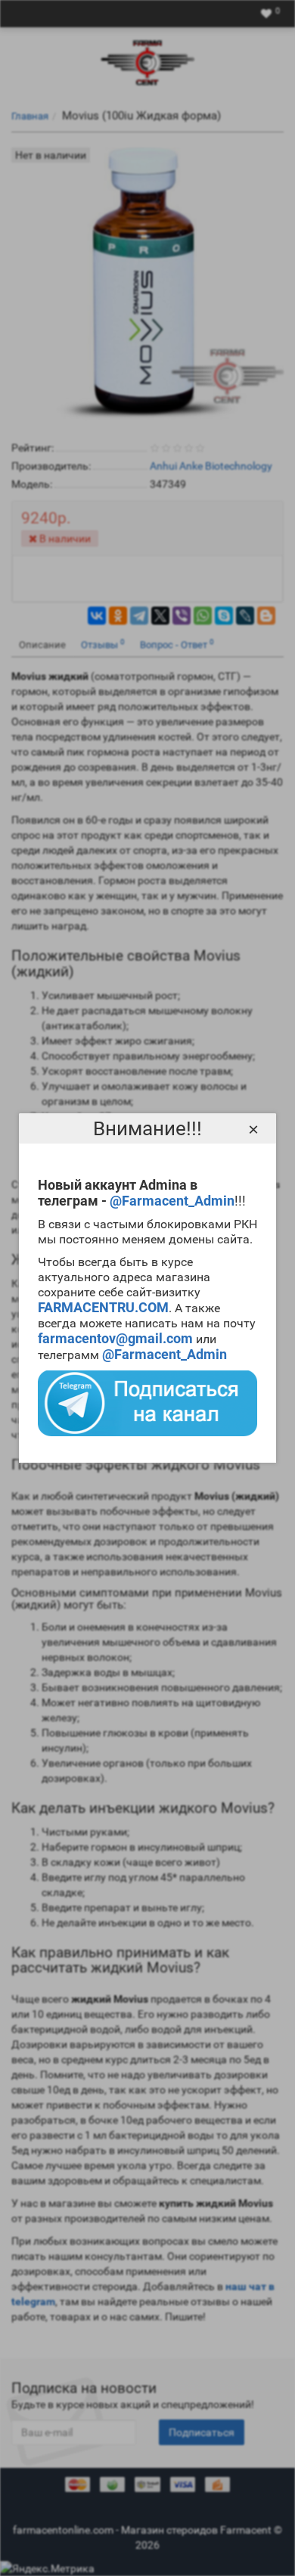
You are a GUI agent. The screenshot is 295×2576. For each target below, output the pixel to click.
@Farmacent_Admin (172, 1201)
